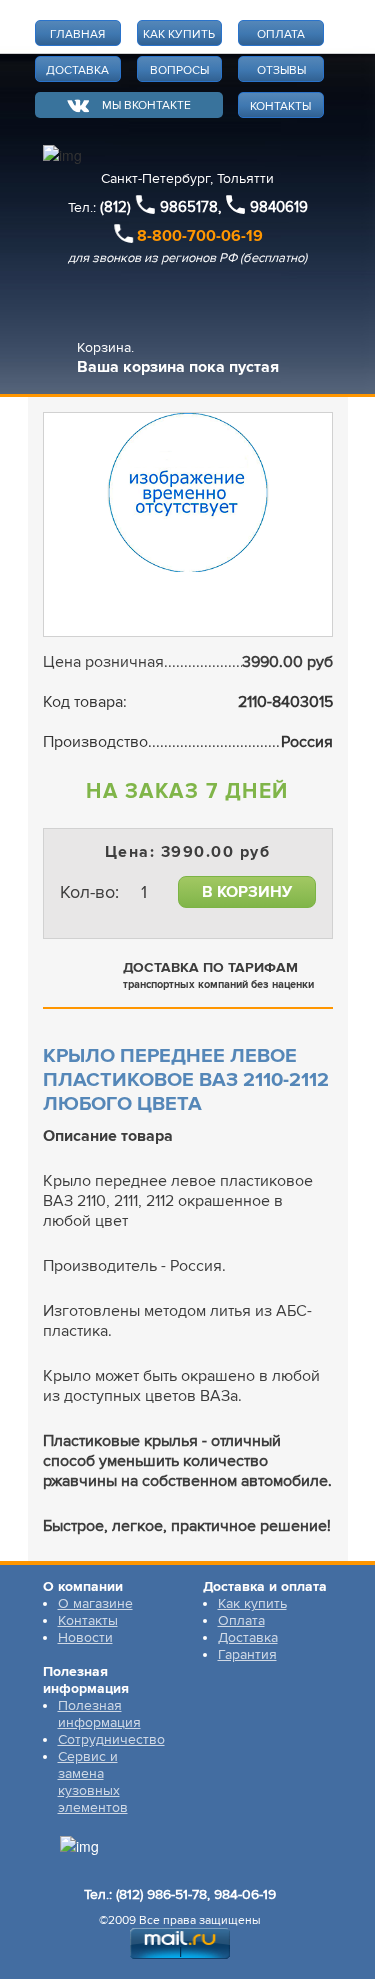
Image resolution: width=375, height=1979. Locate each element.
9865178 (189, 207)
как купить (179, 34)
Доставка (248, 1637)
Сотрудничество (111, 1739)
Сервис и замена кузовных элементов (93, 1782)
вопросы (179, 70)
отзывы (281, 70)
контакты (280, 106)
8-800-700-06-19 (200, 236)
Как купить (252, 1603)
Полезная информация (99, 1714)
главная (77, 34)
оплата (281, 34)
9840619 (279, 207)
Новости (85, 1637)
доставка (77, 70)
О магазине (95, 1603)
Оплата (241, 1620)
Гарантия (247, 1654)
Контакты (88, 1620)
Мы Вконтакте (146, 105)
